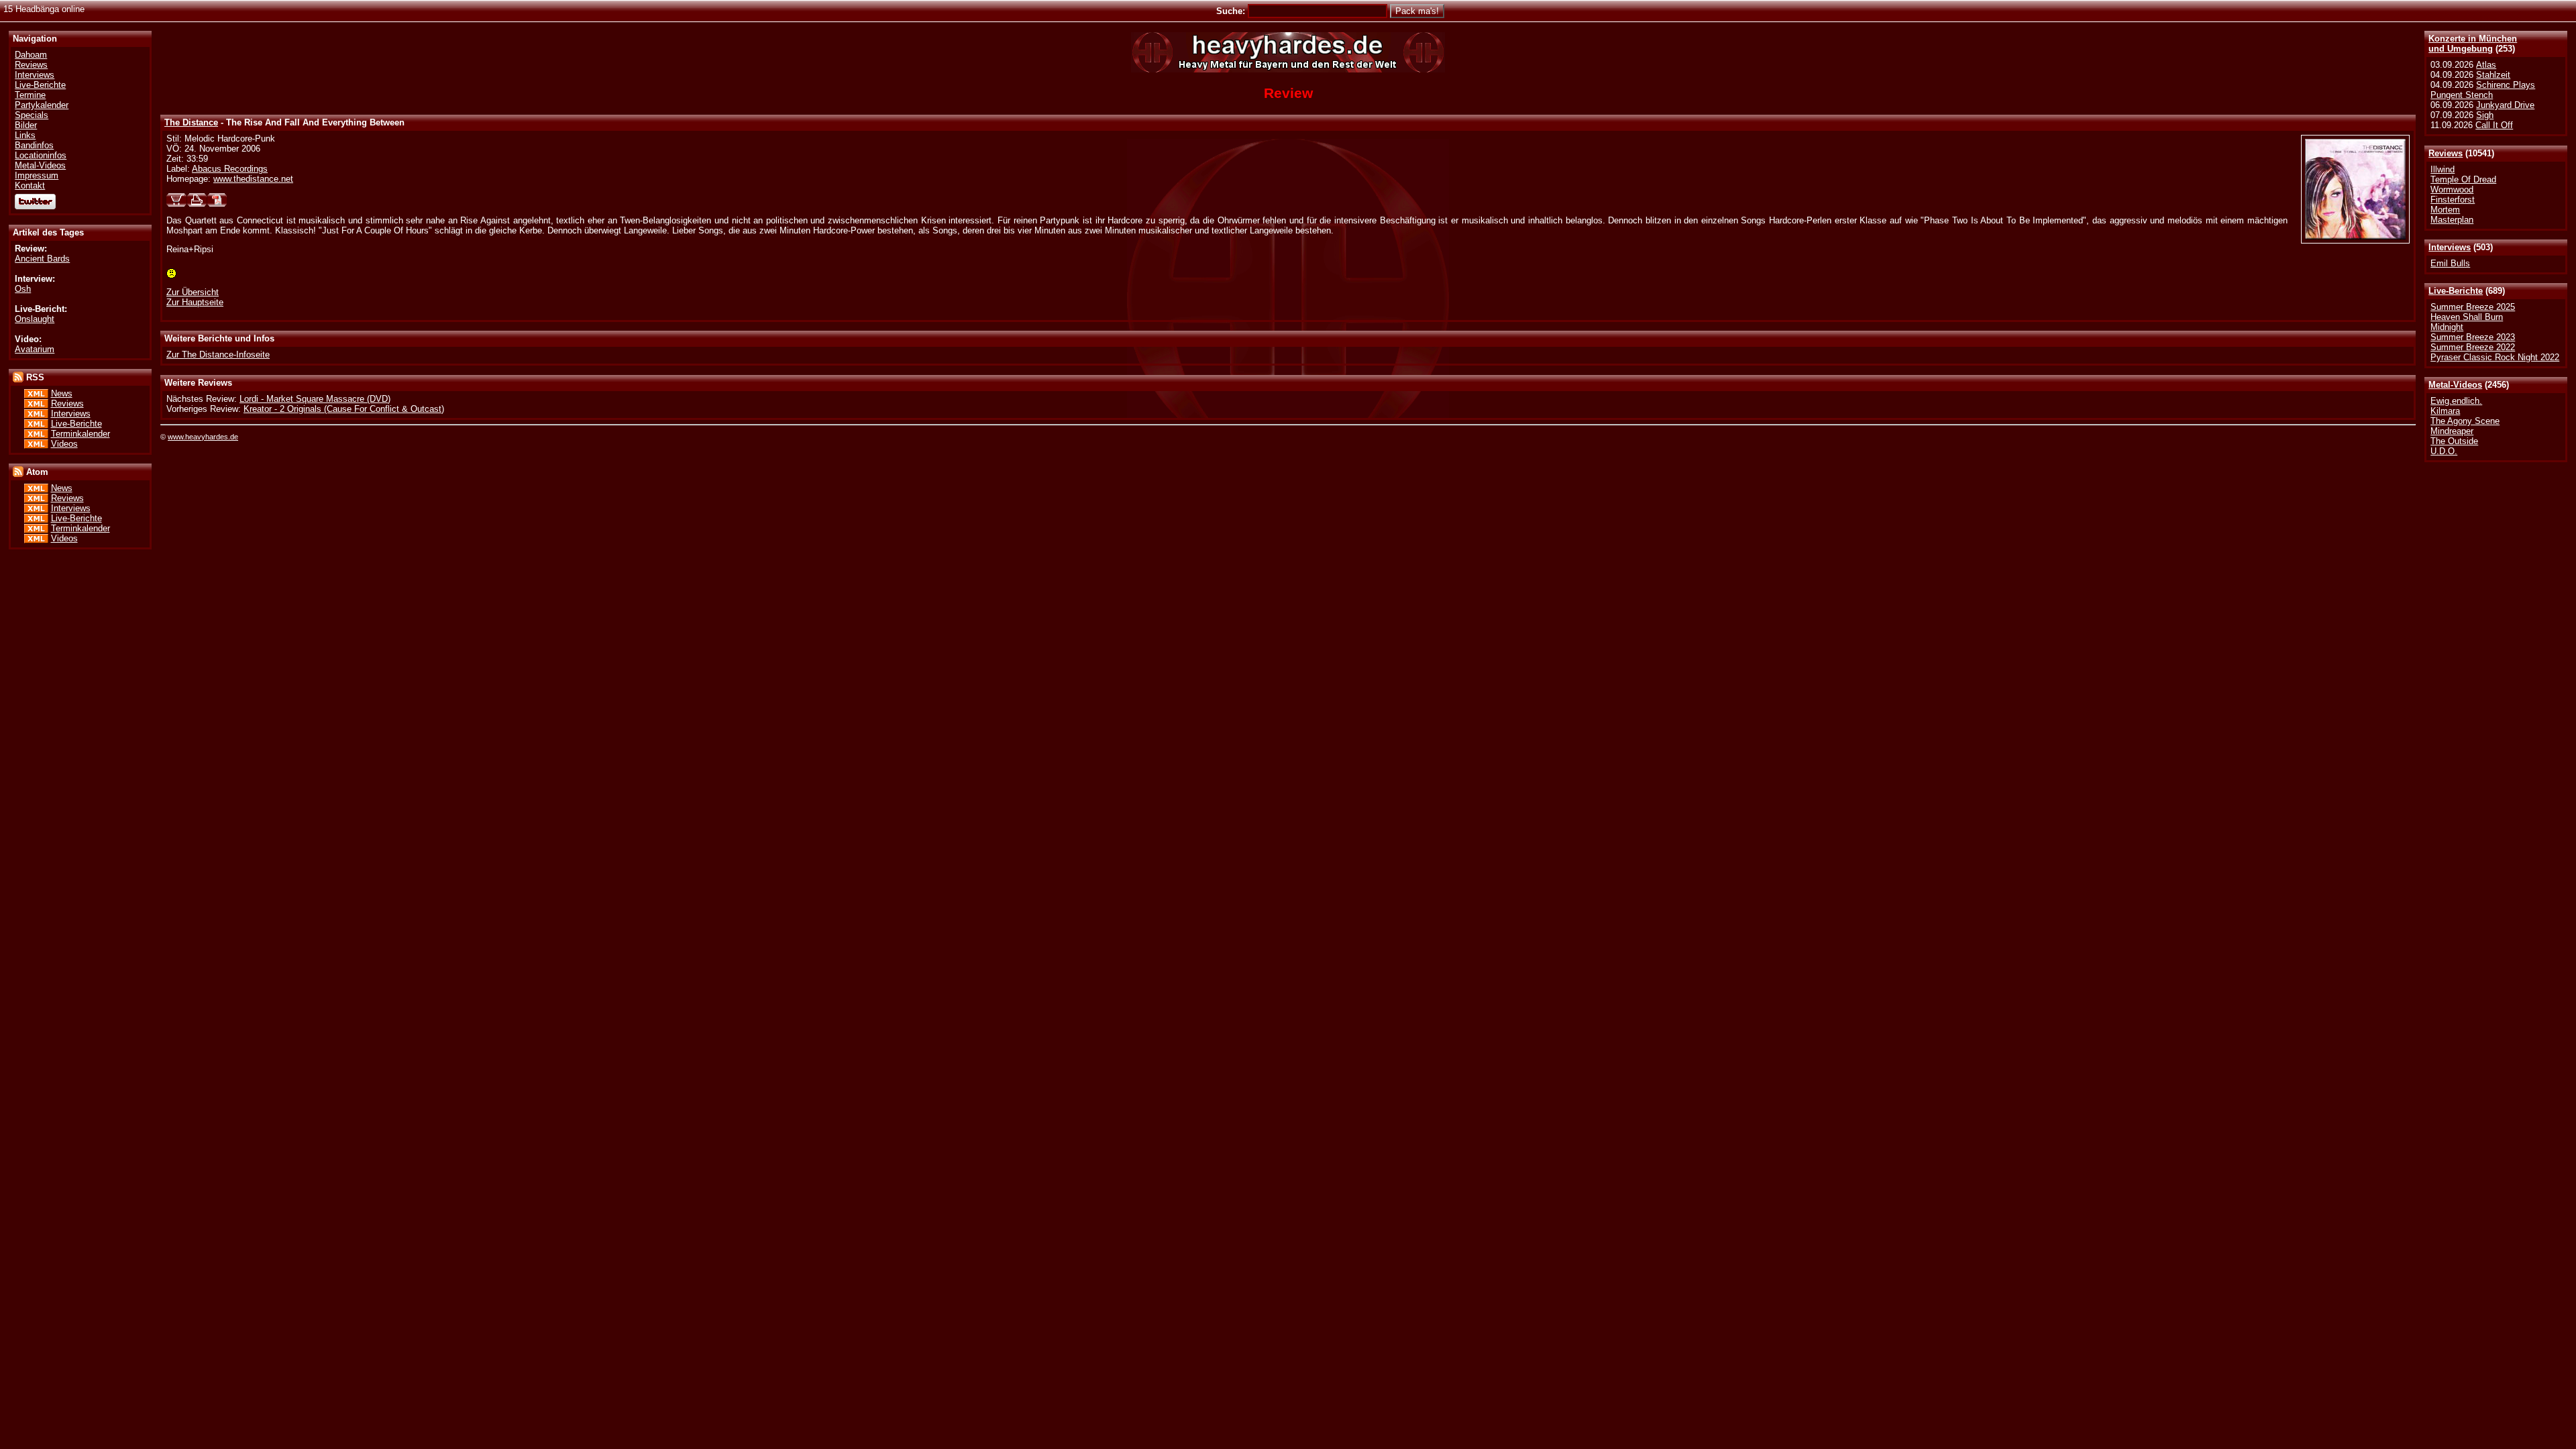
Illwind (2443, 169)
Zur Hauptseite (195, 302)
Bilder (26, 125)
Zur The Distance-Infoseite (218, 355)
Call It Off (2494, 125)
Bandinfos (34, 145)
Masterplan (2452, 220)
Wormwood (2452, 190)
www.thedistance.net (253, 179)
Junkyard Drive (2505, 105)
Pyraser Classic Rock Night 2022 (2495, 357)
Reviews (2446, 153)
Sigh (2485, 115)
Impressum (37, 175)
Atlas (2486, 65)
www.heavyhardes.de (203, 437)
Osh (23, 289)
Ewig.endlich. (2456, 401)
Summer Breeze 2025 (2473, 307)
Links (25, 135)
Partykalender (42, 105)
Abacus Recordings (230, 169)
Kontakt (30, 185)
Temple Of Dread (2463, 179)
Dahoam (31, 55)
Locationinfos (41, 155)
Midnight (2447, 327)
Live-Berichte (2456, 291)
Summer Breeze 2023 (2473, 337)
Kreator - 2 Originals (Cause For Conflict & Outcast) (344, 409)
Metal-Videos (2455, 385)
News (62, 393)
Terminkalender (80, 434)
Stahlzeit (2493, 75)
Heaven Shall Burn (2467, 317)
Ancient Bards (42, 259)
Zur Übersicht (193, 292)
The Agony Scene (2465, 421)
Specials (32, 115)
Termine (30, 95)
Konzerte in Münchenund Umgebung (2473, 44)
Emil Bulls (2450, 263)
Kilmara (2445, 411)
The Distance (191, 122)
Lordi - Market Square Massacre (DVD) (315, 399)
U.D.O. (2444, 451)
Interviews (2450, 247)
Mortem (2445, 210)
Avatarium (35, 349)
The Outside (2454, 441)
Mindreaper (2452, 431)
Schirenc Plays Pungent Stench (2483, 90)
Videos (64, 444)
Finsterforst (2453, 200)
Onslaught (35, 319)
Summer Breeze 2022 (2473, 347)
